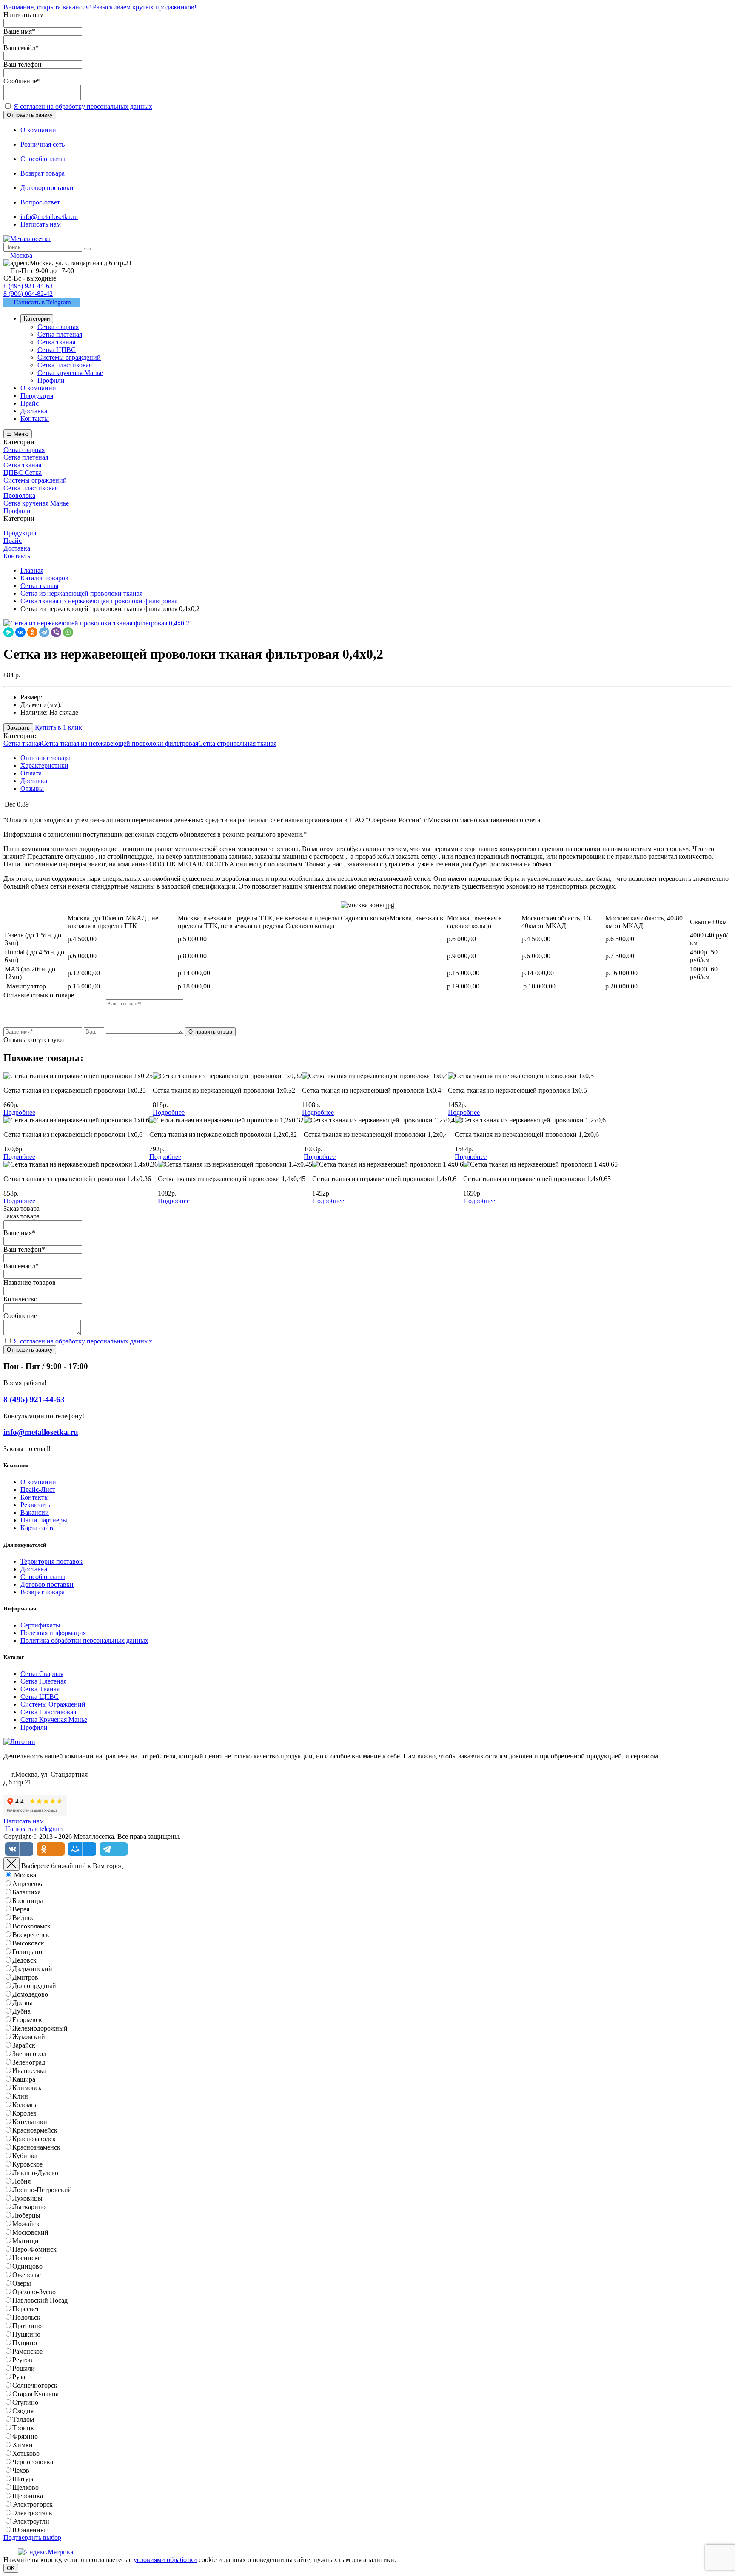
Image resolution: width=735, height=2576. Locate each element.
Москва (25, 1875)
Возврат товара (43, 1592)
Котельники (30, 2122)
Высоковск (28, 1943)
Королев (24, 2113)
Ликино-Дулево (35, 2173)
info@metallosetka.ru (49, 217)
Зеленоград (29, 2062)
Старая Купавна (36, 2394)
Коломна (25, 2105)
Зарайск (24, 2045)
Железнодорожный (40, 2028)
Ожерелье (27, 2275)
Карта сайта (38, 1528)
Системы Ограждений (53, 1704)
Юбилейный (31, 2530)
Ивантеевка (29, 2071)
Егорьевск (27, 2020)
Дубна (21, 2011)
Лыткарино (29, 2207)
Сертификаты (40, 1625)
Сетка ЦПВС (40, 1697)
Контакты (35, 1497)
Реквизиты (36, 1505)
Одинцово (27, 2266)
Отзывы (32, 788)
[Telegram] (44, 632)
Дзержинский (32, 1969)
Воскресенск (31, 1935)
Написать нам (41, 224)
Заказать (18, 728)
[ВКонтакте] (20, 632)
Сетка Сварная (42, 1674)
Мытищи (26, 2241)
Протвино (27, 2326)
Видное (23, 1918)
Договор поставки (47, 1584)
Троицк (23, 2428)
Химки (23, 2445)
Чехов (21, 2470)
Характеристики (44, 765)
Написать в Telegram (41, 302)
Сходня (23, 2411)
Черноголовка (33, 2462)
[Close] (11, 1864)
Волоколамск (31, 1926)
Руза (19, 2377)
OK (11, 2568)
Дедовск (24, 1960)
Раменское (27, 2351)
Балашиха (27, 1892)
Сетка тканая (22, 743)
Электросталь (32, 2513)
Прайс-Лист (38, 1490)
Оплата (31, 773)
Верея (21, 1909)
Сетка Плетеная (43, 1681)
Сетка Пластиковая (48, 1712)
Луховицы (27, 2198)
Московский (30, 2232)
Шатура (24, 2479)
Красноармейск (35, 2130)
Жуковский (29, 2037)
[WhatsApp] (68, 632)
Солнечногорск (35, 2385)
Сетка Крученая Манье (54, 1720)
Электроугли (31, 2521)
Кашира (24, 2079)
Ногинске (27, 2258)
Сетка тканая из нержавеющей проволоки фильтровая (120, 743)
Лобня (21, 2181)
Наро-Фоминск (34, 2249)
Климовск (27, 2088)
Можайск (26, 2224)
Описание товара (46, 758)
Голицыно (27, 1952)
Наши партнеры (44, 1520)
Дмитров (25, 1977)
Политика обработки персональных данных (84, 1640)
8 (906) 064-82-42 (28, 294)
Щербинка (28, 2496)
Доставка (34, 781)
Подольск (26, 2317)
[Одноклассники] (32, 632)
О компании (38, 1482)
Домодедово (30, 1994)
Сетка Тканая (40, 1689)
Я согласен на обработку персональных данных (83, 107)
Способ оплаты (43, 1577)
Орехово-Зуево (34, 2292)
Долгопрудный (34, 1986)
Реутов (22, 2360)
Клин (20, 2096)
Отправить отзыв (210, 1032)
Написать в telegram (33, 1829)
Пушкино (26, 2334)
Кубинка (25, 2156)
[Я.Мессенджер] (9, 632)
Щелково (26, 2487)
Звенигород (29, 2054)
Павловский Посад (40, 2300)
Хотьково (26, 2453)
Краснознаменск (36, 2147)
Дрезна (23, 2003)
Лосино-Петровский (42, 2190)
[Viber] (56, 632)
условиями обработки (165, 2560)
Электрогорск (33, 2504)
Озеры (22, 2283)
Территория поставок (51, 1561)
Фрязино (25, 2436)
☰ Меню (18, 434)
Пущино (25, 2343)
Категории (37, 319)
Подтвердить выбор (32, 2538)
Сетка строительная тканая (237, 743)
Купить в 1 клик (58, 727)
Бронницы (28, 1901)
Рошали (24, 2368)
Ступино (25, 2402)
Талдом (23, 2419)
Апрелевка (28, 1884)
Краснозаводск (34, 2139)
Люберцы (26, 2215)
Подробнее (19, 1112)
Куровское (27, 2164)
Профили (34, 1727)
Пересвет (26, 2309)
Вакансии (35, 1512)
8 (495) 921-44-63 (28, 286)
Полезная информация (53, 1633)
